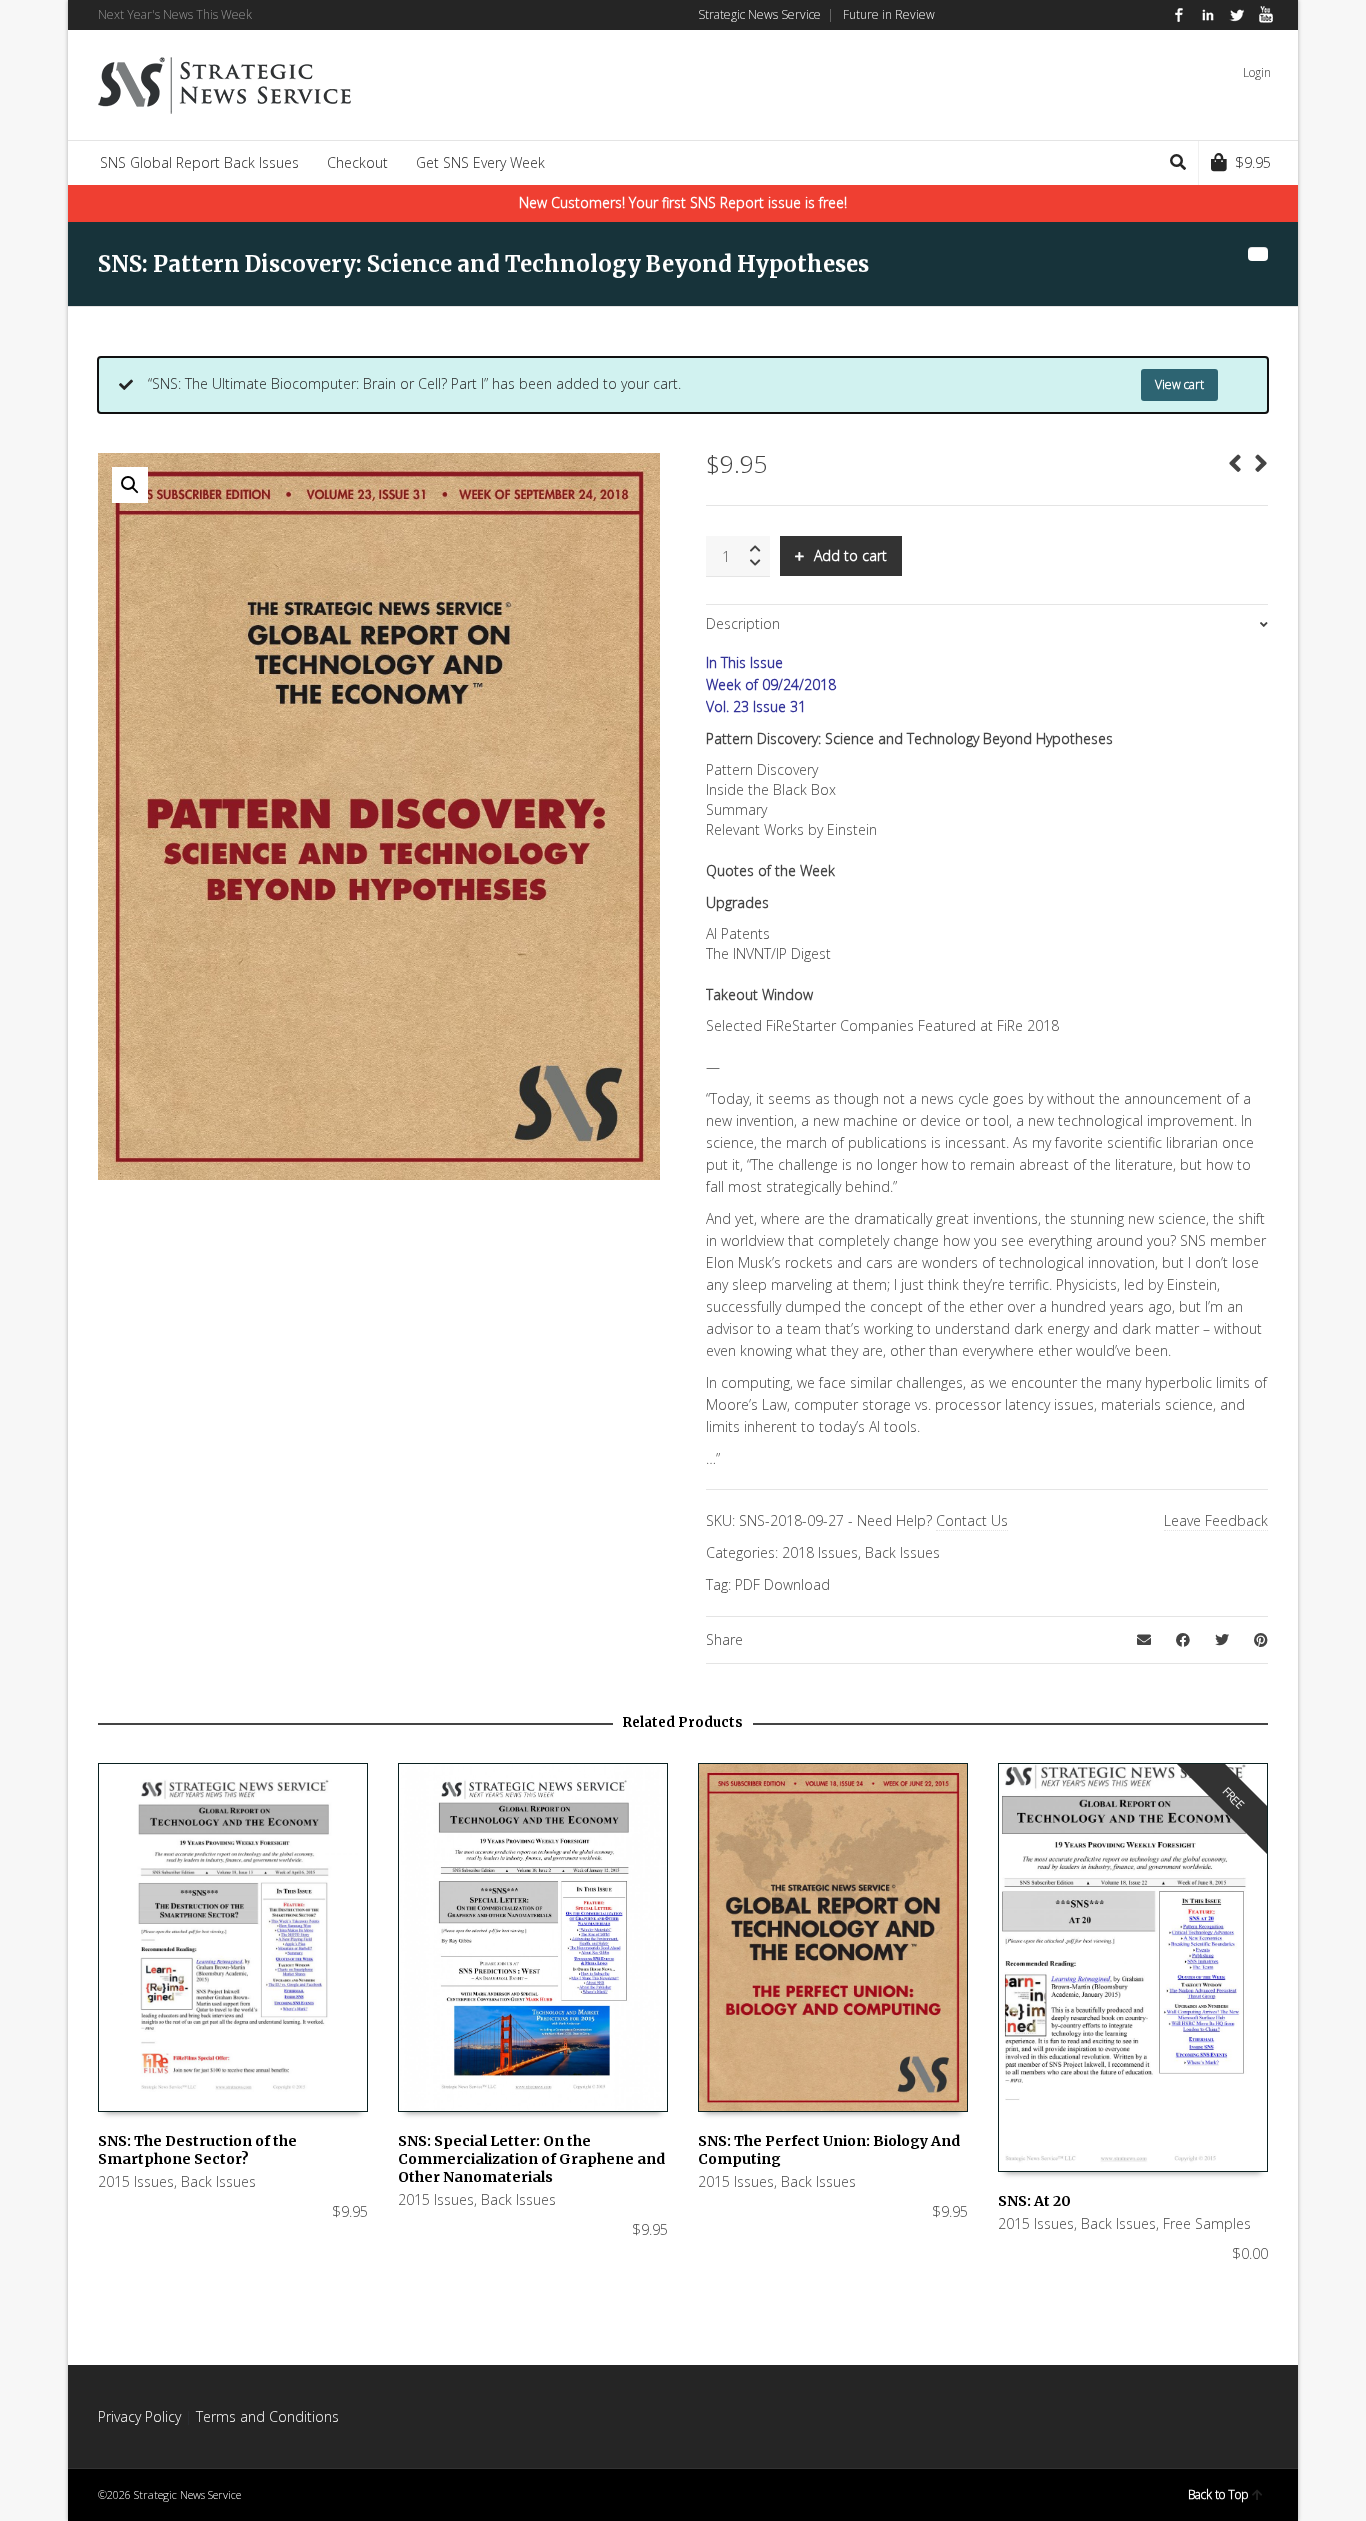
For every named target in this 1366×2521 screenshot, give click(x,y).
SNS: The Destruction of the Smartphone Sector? (197, 2150)
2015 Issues (136, 2181)
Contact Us (972, 1520)
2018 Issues (820, 1552)
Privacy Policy (139, 2416)
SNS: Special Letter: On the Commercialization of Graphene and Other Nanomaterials (531, 2159)
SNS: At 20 (1034, 2201)
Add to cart (850, 555)
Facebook (1179, 15)
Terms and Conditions (267, 2416)
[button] (130, 485)
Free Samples (1207, 2223)
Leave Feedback (1216, 1520)
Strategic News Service (759, 14)
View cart (1179, 384)
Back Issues (902, 1552)
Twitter (1237, 15)
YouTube (1266, 15)
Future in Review (889, 14)
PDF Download (782, 1584)
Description (743, 623)
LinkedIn (1208, 15)
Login (1257, 72)
